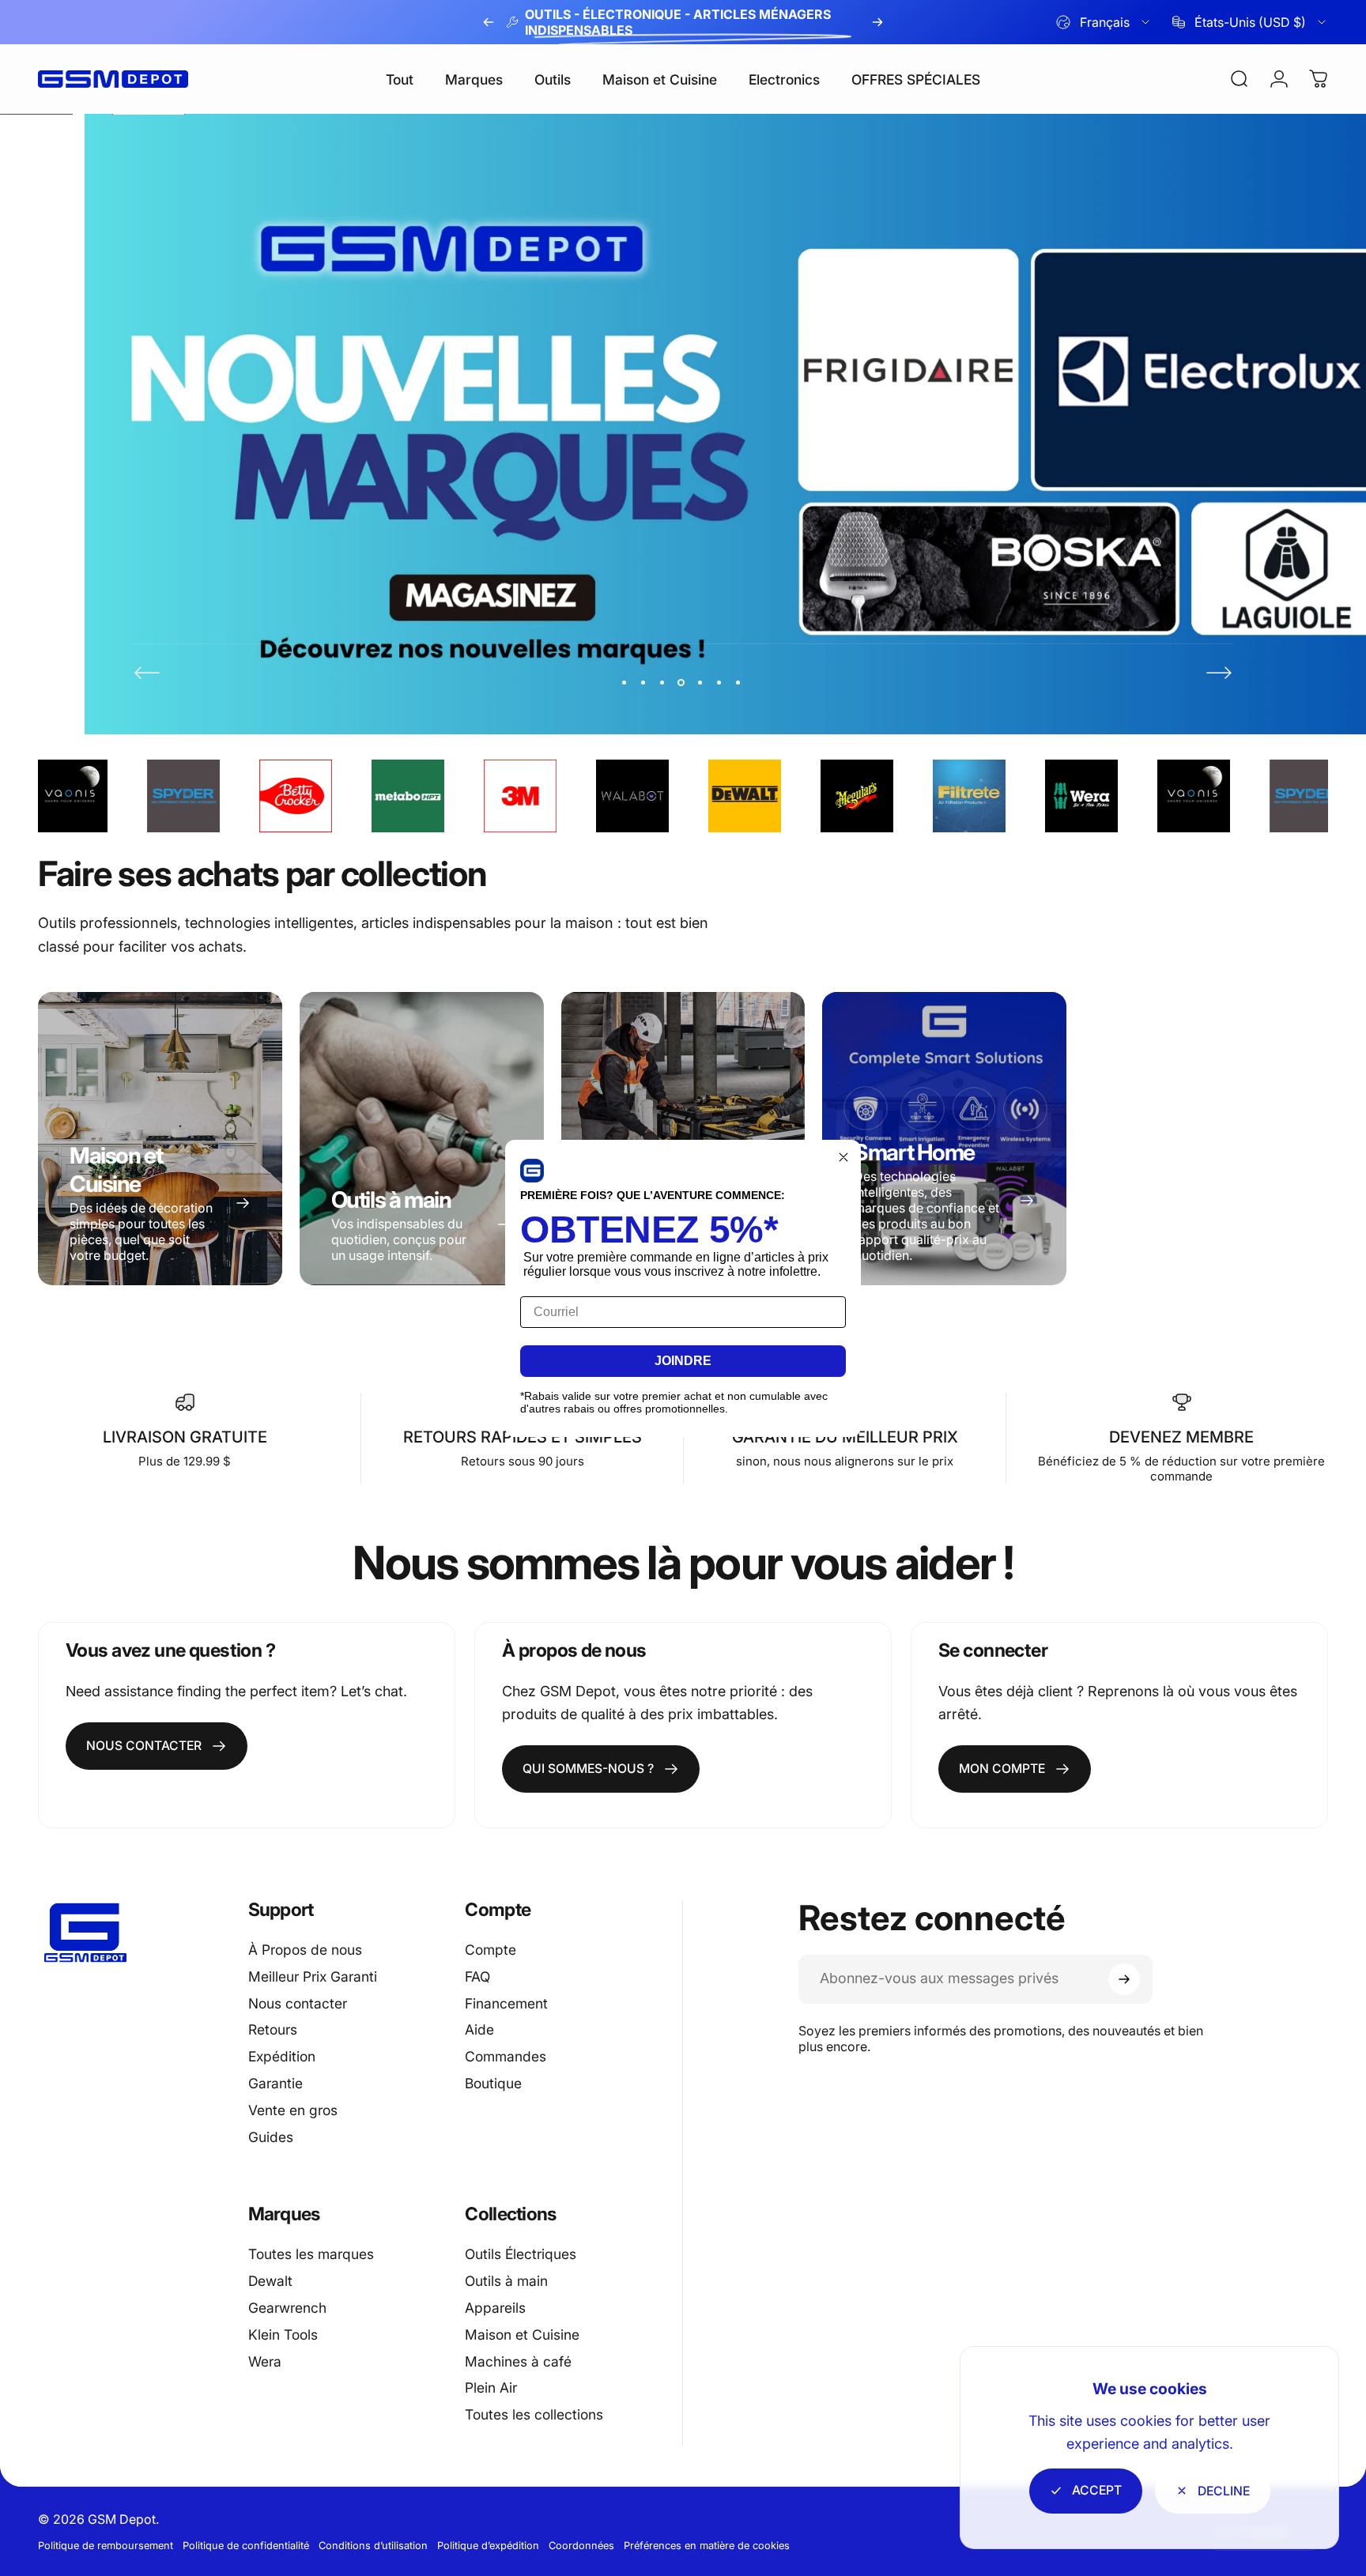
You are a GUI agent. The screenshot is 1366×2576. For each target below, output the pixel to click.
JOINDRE (683, 1361)
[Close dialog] (843, 1157)
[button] (532, 1171)
